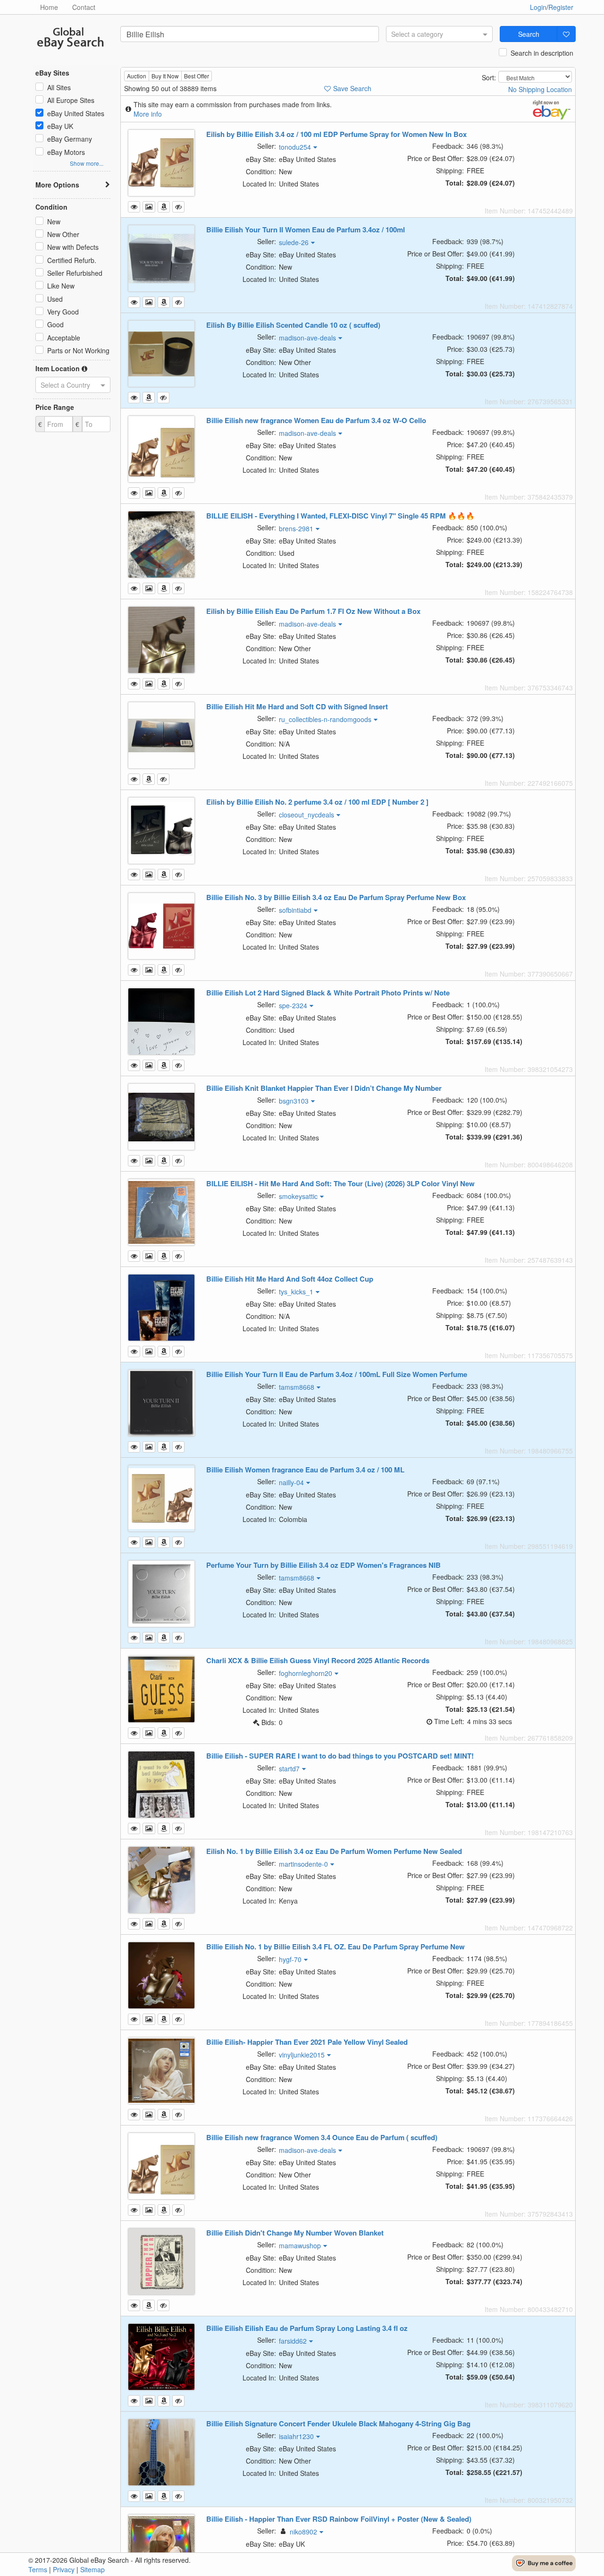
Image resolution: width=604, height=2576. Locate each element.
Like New (61, 286)
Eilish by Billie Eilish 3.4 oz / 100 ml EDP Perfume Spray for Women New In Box (336, 134)
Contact (84, 7)
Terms (38, 2569)
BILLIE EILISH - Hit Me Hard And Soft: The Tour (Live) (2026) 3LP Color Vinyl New (340, 1183)
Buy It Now (165, 76)
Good (55, 324)
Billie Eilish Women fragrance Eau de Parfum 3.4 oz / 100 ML (305, 1470)
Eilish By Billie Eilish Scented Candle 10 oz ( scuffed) (293, 325)
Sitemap (92, 2569)
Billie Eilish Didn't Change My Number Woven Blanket (295, 2233)
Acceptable (64, 338)
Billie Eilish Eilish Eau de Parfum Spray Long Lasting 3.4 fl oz (307, 2328)
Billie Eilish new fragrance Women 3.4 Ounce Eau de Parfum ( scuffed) (322, 2137)
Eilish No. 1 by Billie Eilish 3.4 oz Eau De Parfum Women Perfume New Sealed (334, 1851)
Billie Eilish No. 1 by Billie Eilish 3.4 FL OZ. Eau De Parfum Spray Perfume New (336, 1947)
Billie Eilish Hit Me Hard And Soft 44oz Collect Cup (290, 1279)
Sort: (489, 77)
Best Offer (197, 76)
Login (538, 7)
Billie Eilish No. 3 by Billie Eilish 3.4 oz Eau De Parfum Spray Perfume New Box (336, 897)
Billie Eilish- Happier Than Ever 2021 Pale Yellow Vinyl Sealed (307, 2042)
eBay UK (60, 126)
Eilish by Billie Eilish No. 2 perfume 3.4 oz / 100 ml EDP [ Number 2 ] (317, 802)
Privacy (64, 2569)
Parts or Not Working (78, 350)
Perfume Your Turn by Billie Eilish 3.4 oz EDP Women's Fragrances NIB (323, 1565)
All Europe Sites (71, 100)
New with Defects (73, 247)
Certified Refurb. (72, 260)
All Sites (59, 87)
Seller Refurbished (75, 273)
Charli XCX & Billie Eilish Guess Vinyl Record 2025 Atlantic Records (318, 1660)
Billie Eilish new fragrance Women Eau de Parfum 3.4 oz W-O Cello (316, 420)
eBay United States (76, 113)
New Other (63, 234)
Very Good (63, 312)
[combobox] (439, 34)
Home (49, 7)
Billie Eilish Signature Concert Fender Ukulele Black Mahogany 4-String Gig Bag (338, 2423)
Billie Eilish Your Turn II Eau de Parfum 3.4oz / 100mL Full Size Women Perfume (337, 1374)
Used (55, 299)
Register (561, 7)
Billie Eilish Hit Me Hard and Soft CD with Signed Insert (297, 706)
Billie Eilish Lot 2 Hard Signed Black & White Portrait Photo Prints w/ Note (328, 993)
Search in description (542, 53)
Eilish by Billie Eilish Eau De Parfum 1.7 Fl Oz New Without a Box (313, 611)
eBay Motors (66, 152)
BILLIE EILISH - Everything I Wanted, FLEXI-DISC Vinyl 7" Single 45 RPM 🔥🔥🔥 (340, 516)
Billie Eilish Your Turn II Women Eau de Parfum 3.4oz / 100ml (306, 230)
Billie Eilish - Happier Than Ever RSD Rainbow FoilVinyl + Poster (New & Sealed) (339, 2519)
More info (148, 114)
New (54, 221)
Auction (137, 76)
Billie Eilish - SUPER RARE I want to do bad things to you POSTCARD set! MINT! (340, 1756)
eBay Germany (70, 139)
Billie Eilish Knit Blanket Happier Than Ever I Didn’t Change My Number (324, 1088)
